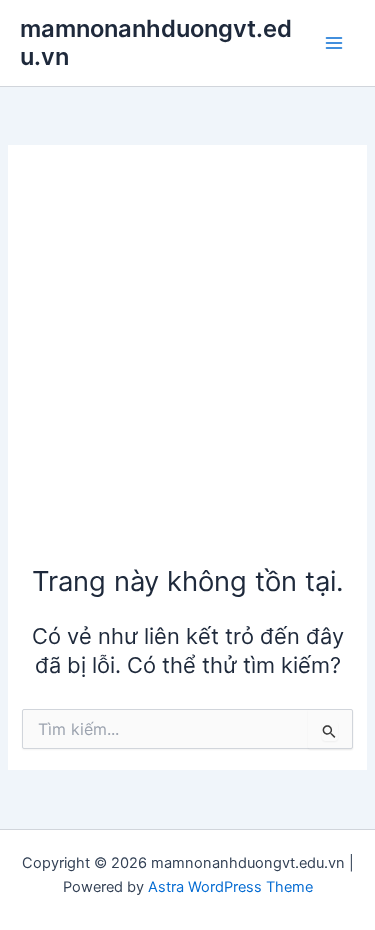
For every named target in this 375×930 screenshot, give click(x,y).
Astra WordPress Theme (230, 887)
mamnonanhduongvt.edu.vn (156, 42)
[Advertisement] (187, 364)
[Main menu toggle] (334, 43)
